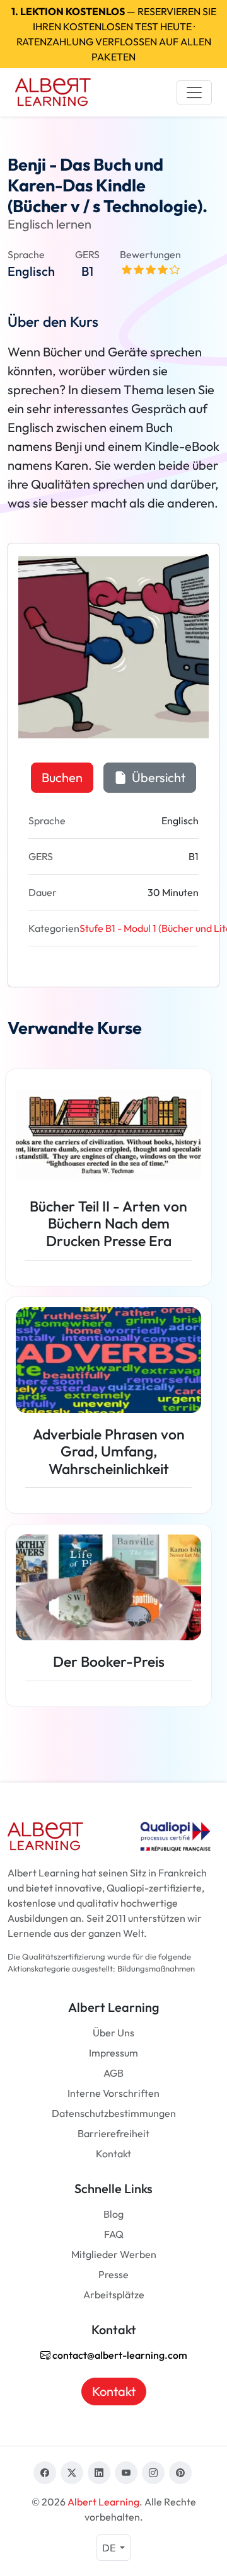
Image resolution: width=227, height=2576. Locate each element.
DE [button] (110, 2548)
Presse (113, 2274)
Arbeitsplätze (114, 2295)
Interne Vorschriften (113, 2093)
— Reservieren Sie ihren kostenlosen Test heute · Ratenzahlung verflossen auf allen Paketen (114, 34)
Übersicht (157, 777)
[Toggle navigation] (194, 93)
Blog (113, 2214)
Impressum (113, 2053)
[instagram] (153, 2473)
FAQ (114, 2234)
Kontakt (113, 2153)
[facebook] (45, 2473)
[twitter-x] (72, 2473)
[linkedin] (99, 2473)
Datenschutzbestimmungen (114, 2113)
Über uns (113, 2033)
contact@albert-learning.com (119, 2355)
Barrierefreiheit (113, 2133)
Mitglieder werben (114, 2254)
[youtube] (126, 2473)
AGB (113, 2073)
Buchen (62, 777)
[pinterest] (180, 2473)
